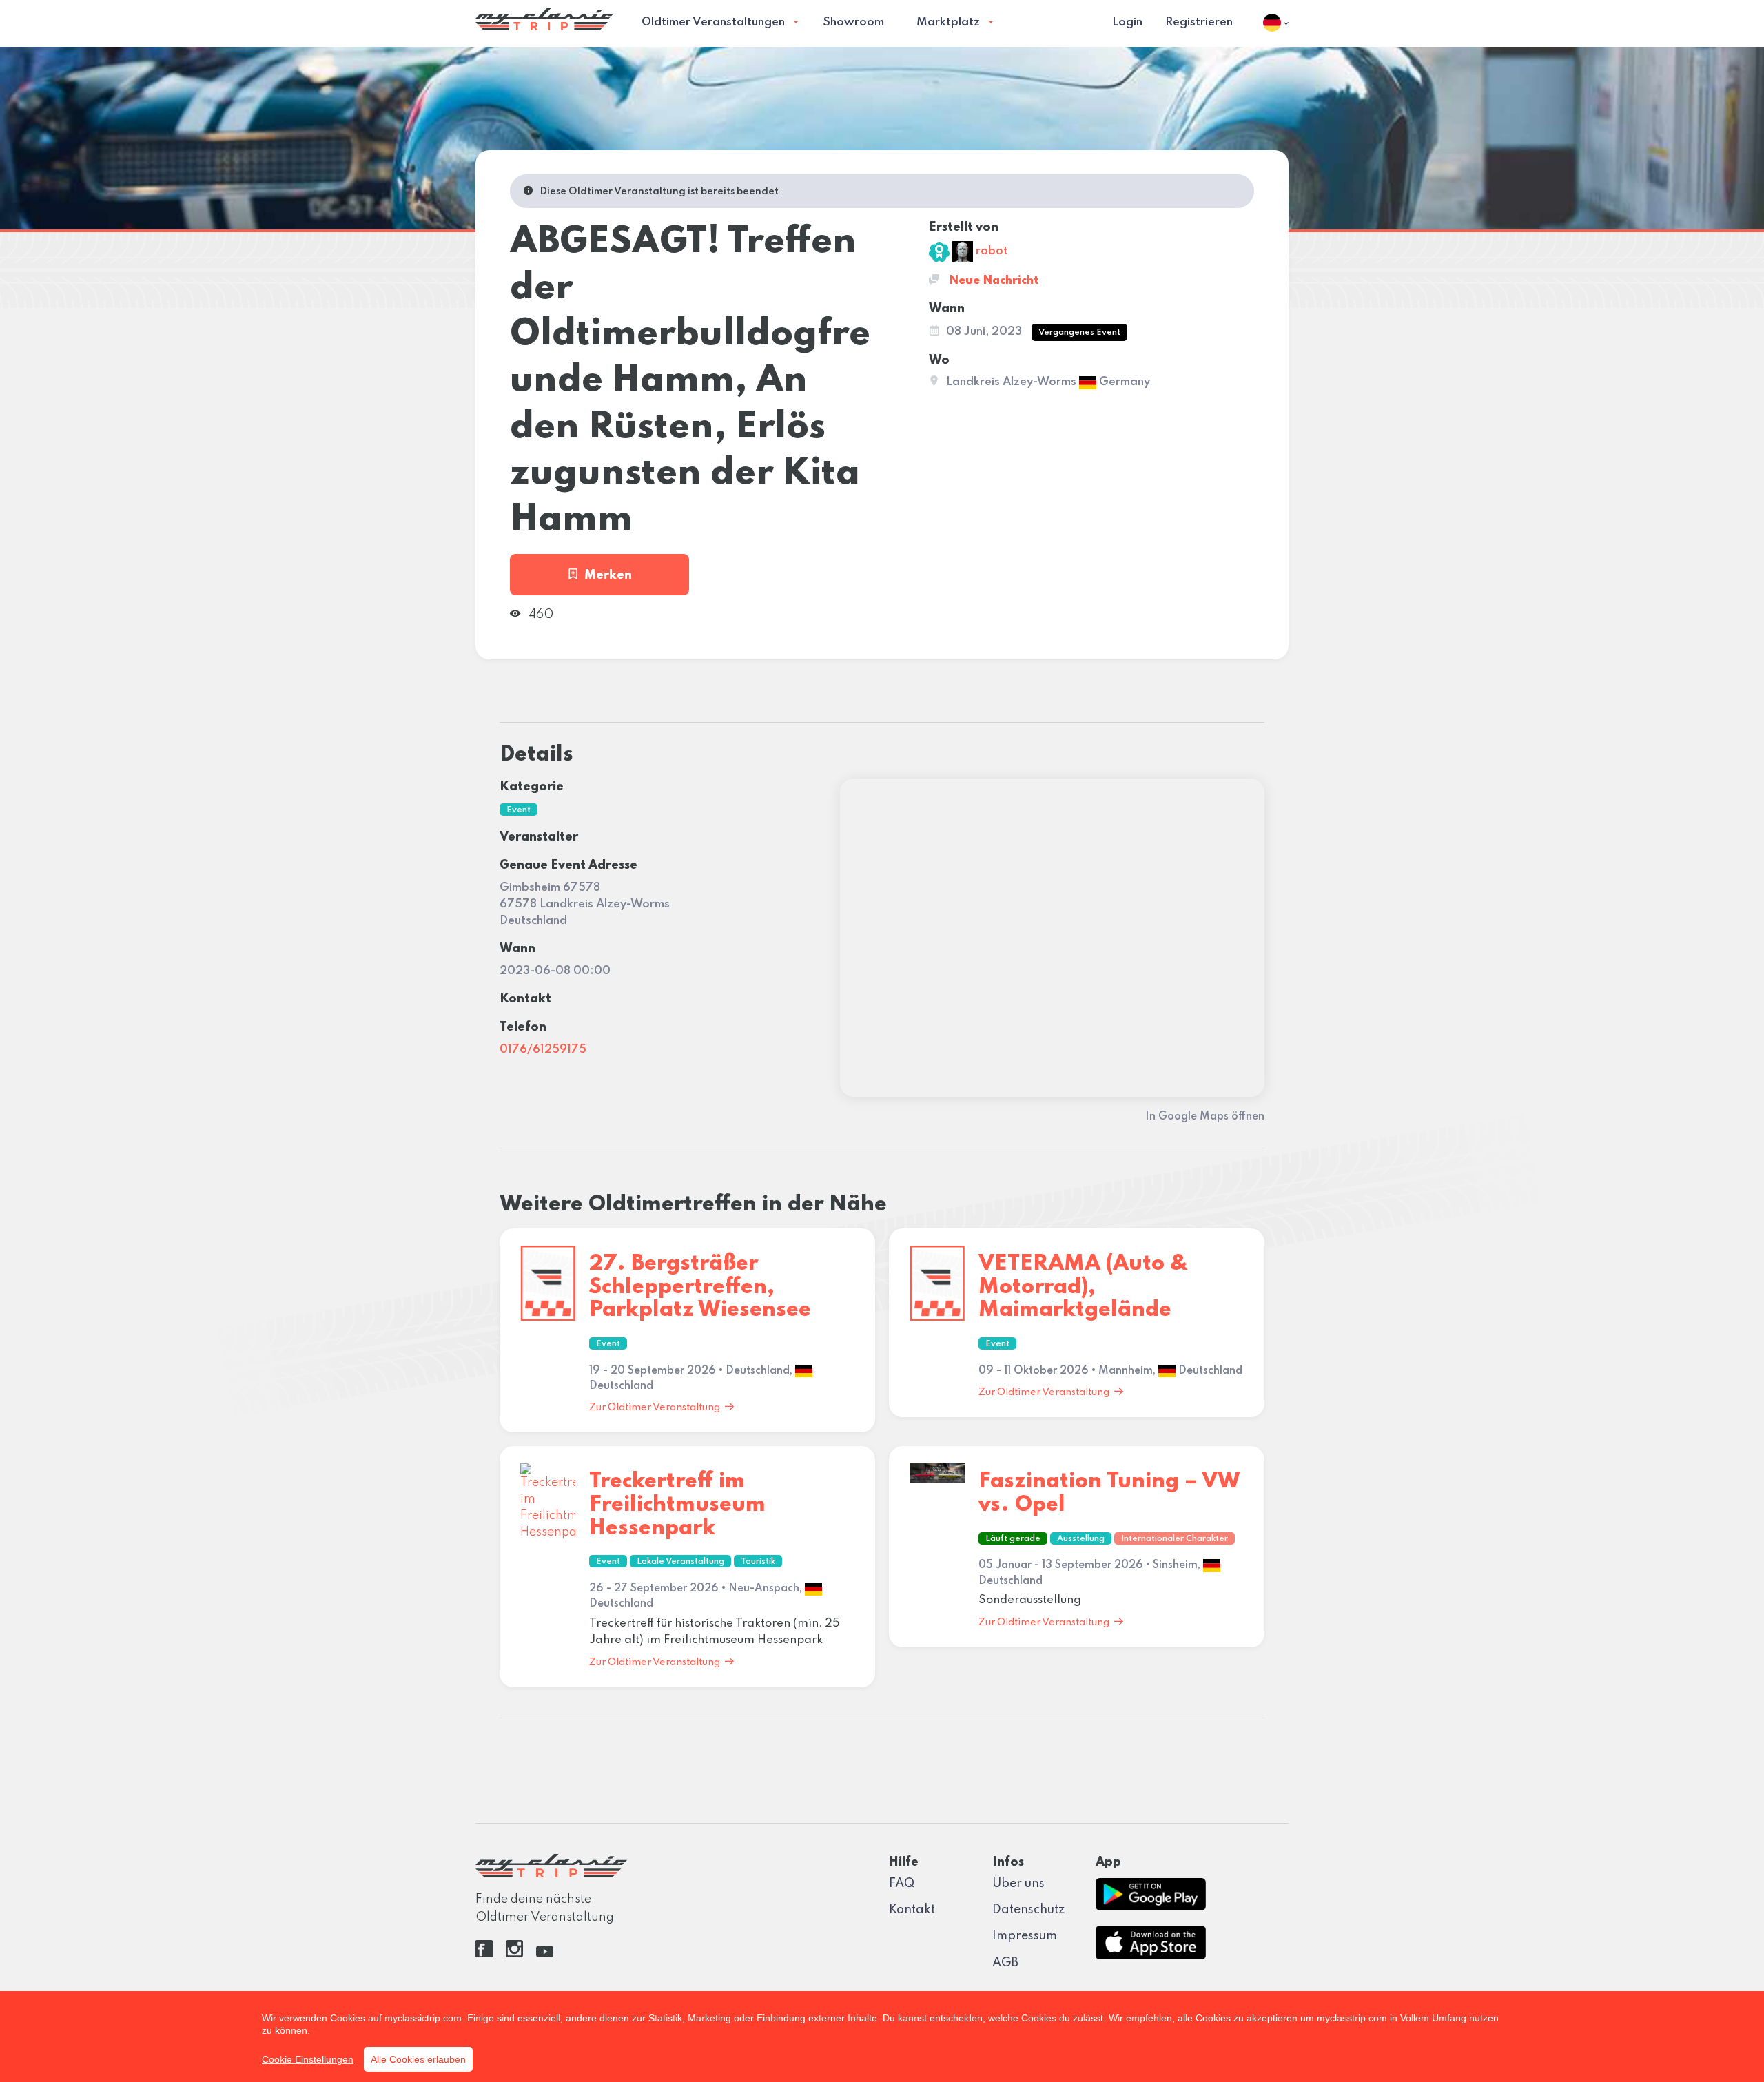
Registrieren (1199, 22)
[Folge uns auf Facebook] (484, 1954)
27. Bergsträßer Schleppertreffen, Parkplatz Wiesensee (700, 1287)
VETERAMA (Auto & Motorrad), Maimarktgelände (1083, 1287)
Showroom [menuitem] (853, 22)
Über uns (1018, 1884)
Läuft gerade (1013, 1539)
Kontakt (912, 1910)
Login (1127, 22)
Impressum (1025, 1936)
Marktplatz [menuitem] (948, 22)
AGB (1005, 1963)
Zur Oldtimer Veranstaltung (655, 1408)
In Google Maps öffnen (1205, 1117)
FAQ (902, 1884)
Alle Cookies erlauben (418, 2059)
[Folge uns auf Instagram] (514, 1954)
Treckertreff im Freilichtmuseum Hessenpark (677, 1505)
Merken (608, 575)
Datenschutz (1028, 1910)
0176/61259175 (543, 1050)
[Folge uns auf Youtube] (545, 1954)
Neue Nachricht (992, 281)
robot (991, 251)
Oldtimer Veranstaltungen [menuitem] (713, 22)
